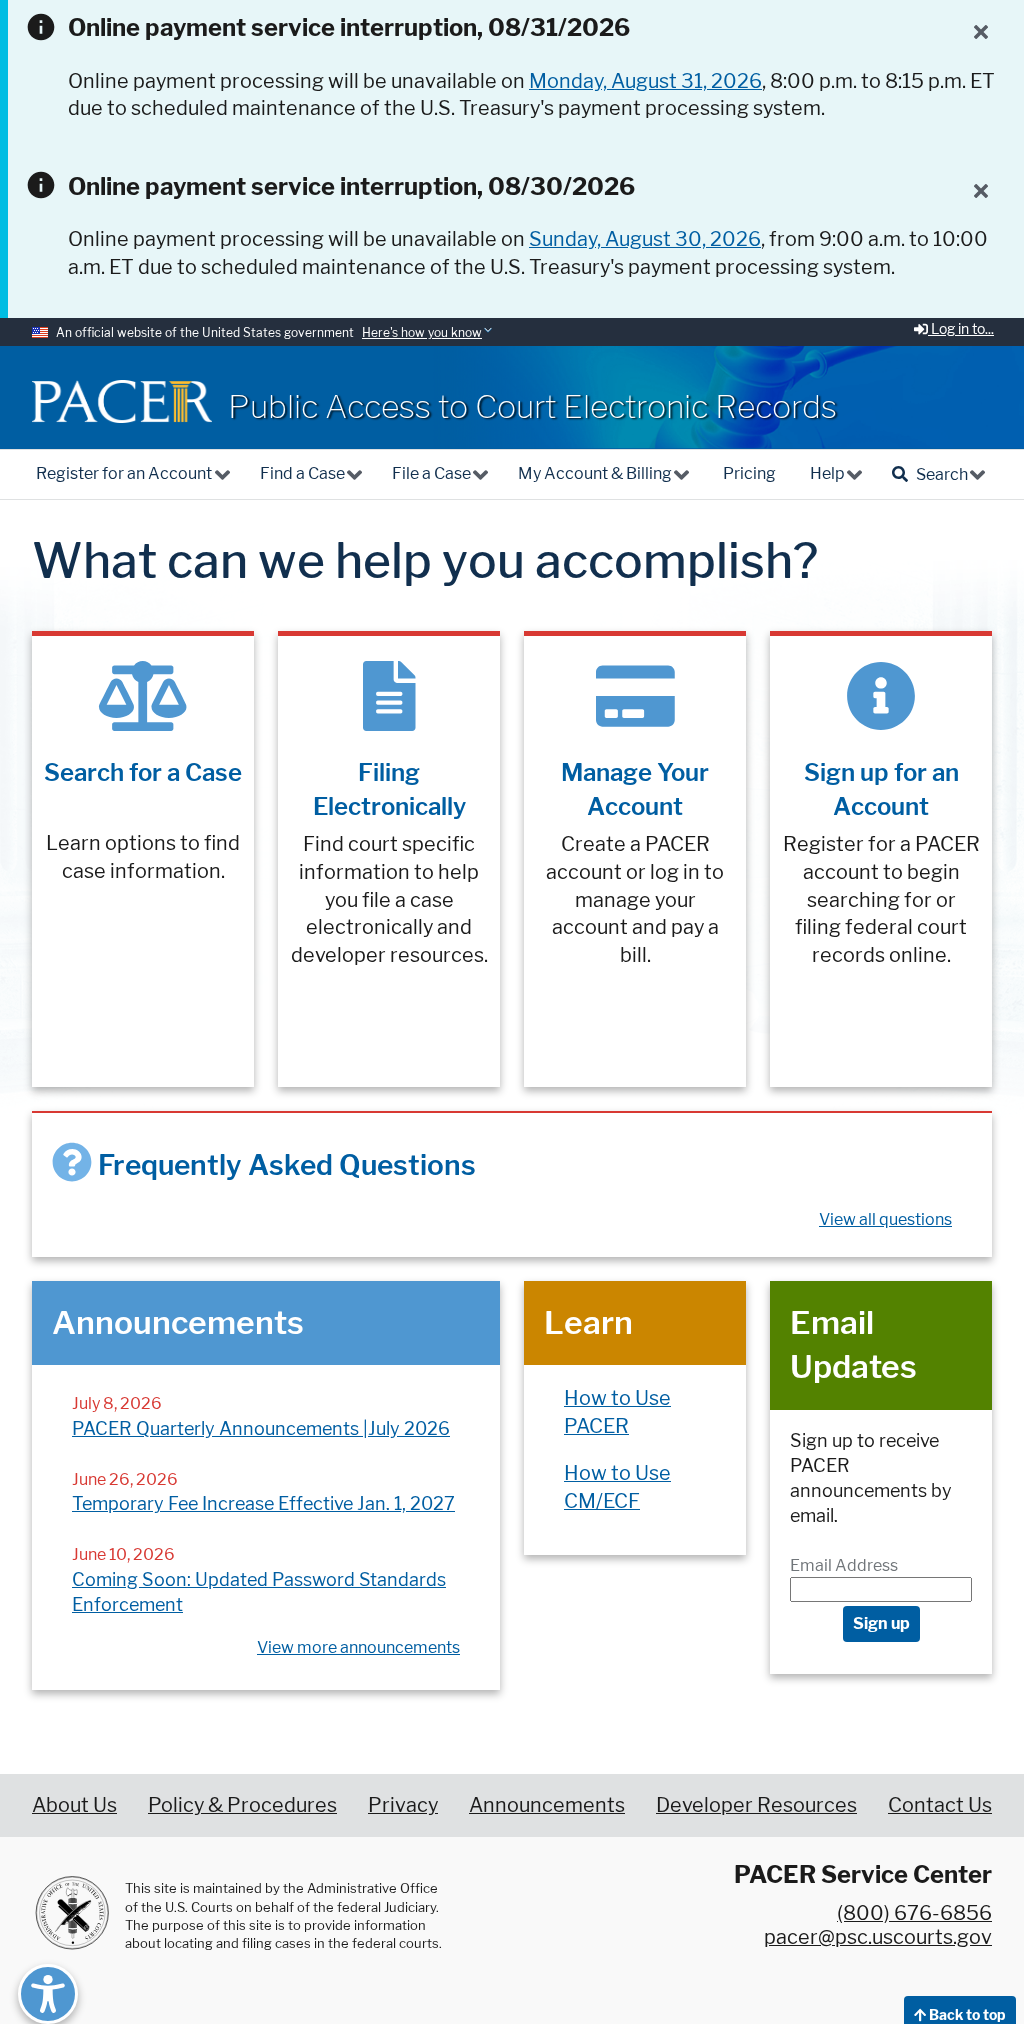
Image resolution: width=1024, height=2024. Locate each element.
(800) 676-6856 (914, 1913)
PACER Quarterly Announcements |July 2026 (261, 1428)
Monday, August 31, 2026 (645, 81)
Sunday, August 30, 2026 (645, 239)
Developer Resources (756, 1805)
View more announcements (358, 1647)
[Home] (122, 401)
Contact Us (940, 1805)
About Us (74, 1805)
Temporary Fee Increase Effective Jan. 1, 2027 (263, 1503)
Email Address (844, 1565)
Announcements (547, 1805)
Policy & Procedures (242, 1805)
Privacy (403, 1805)
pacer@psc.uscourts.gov (878, 1937)
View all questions (885, 1219)
